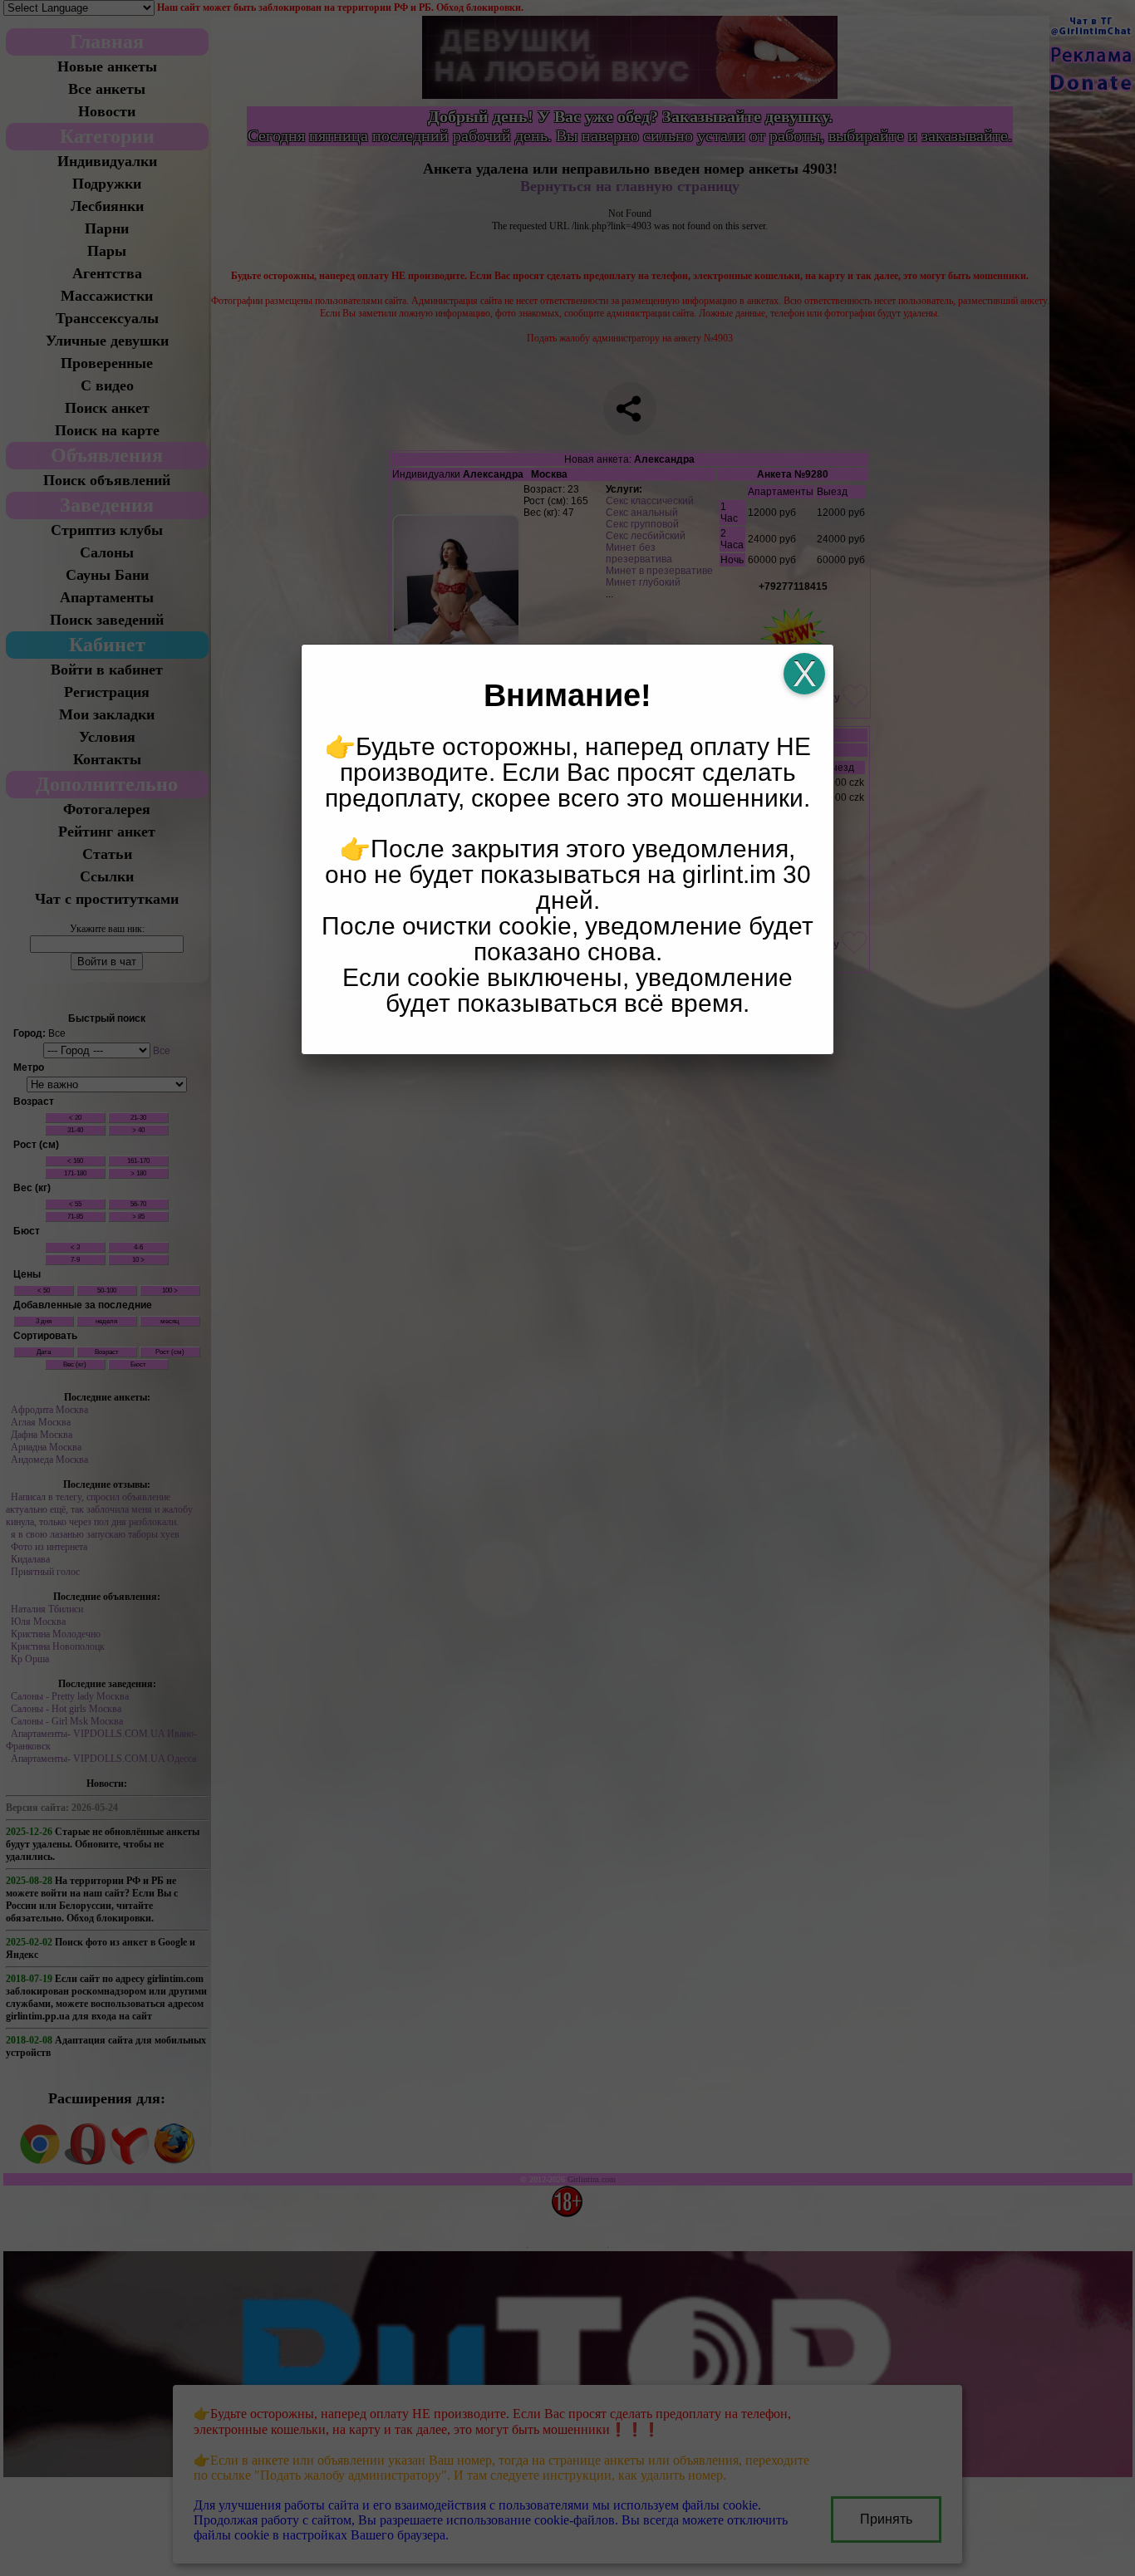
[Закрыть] (804, 674)
